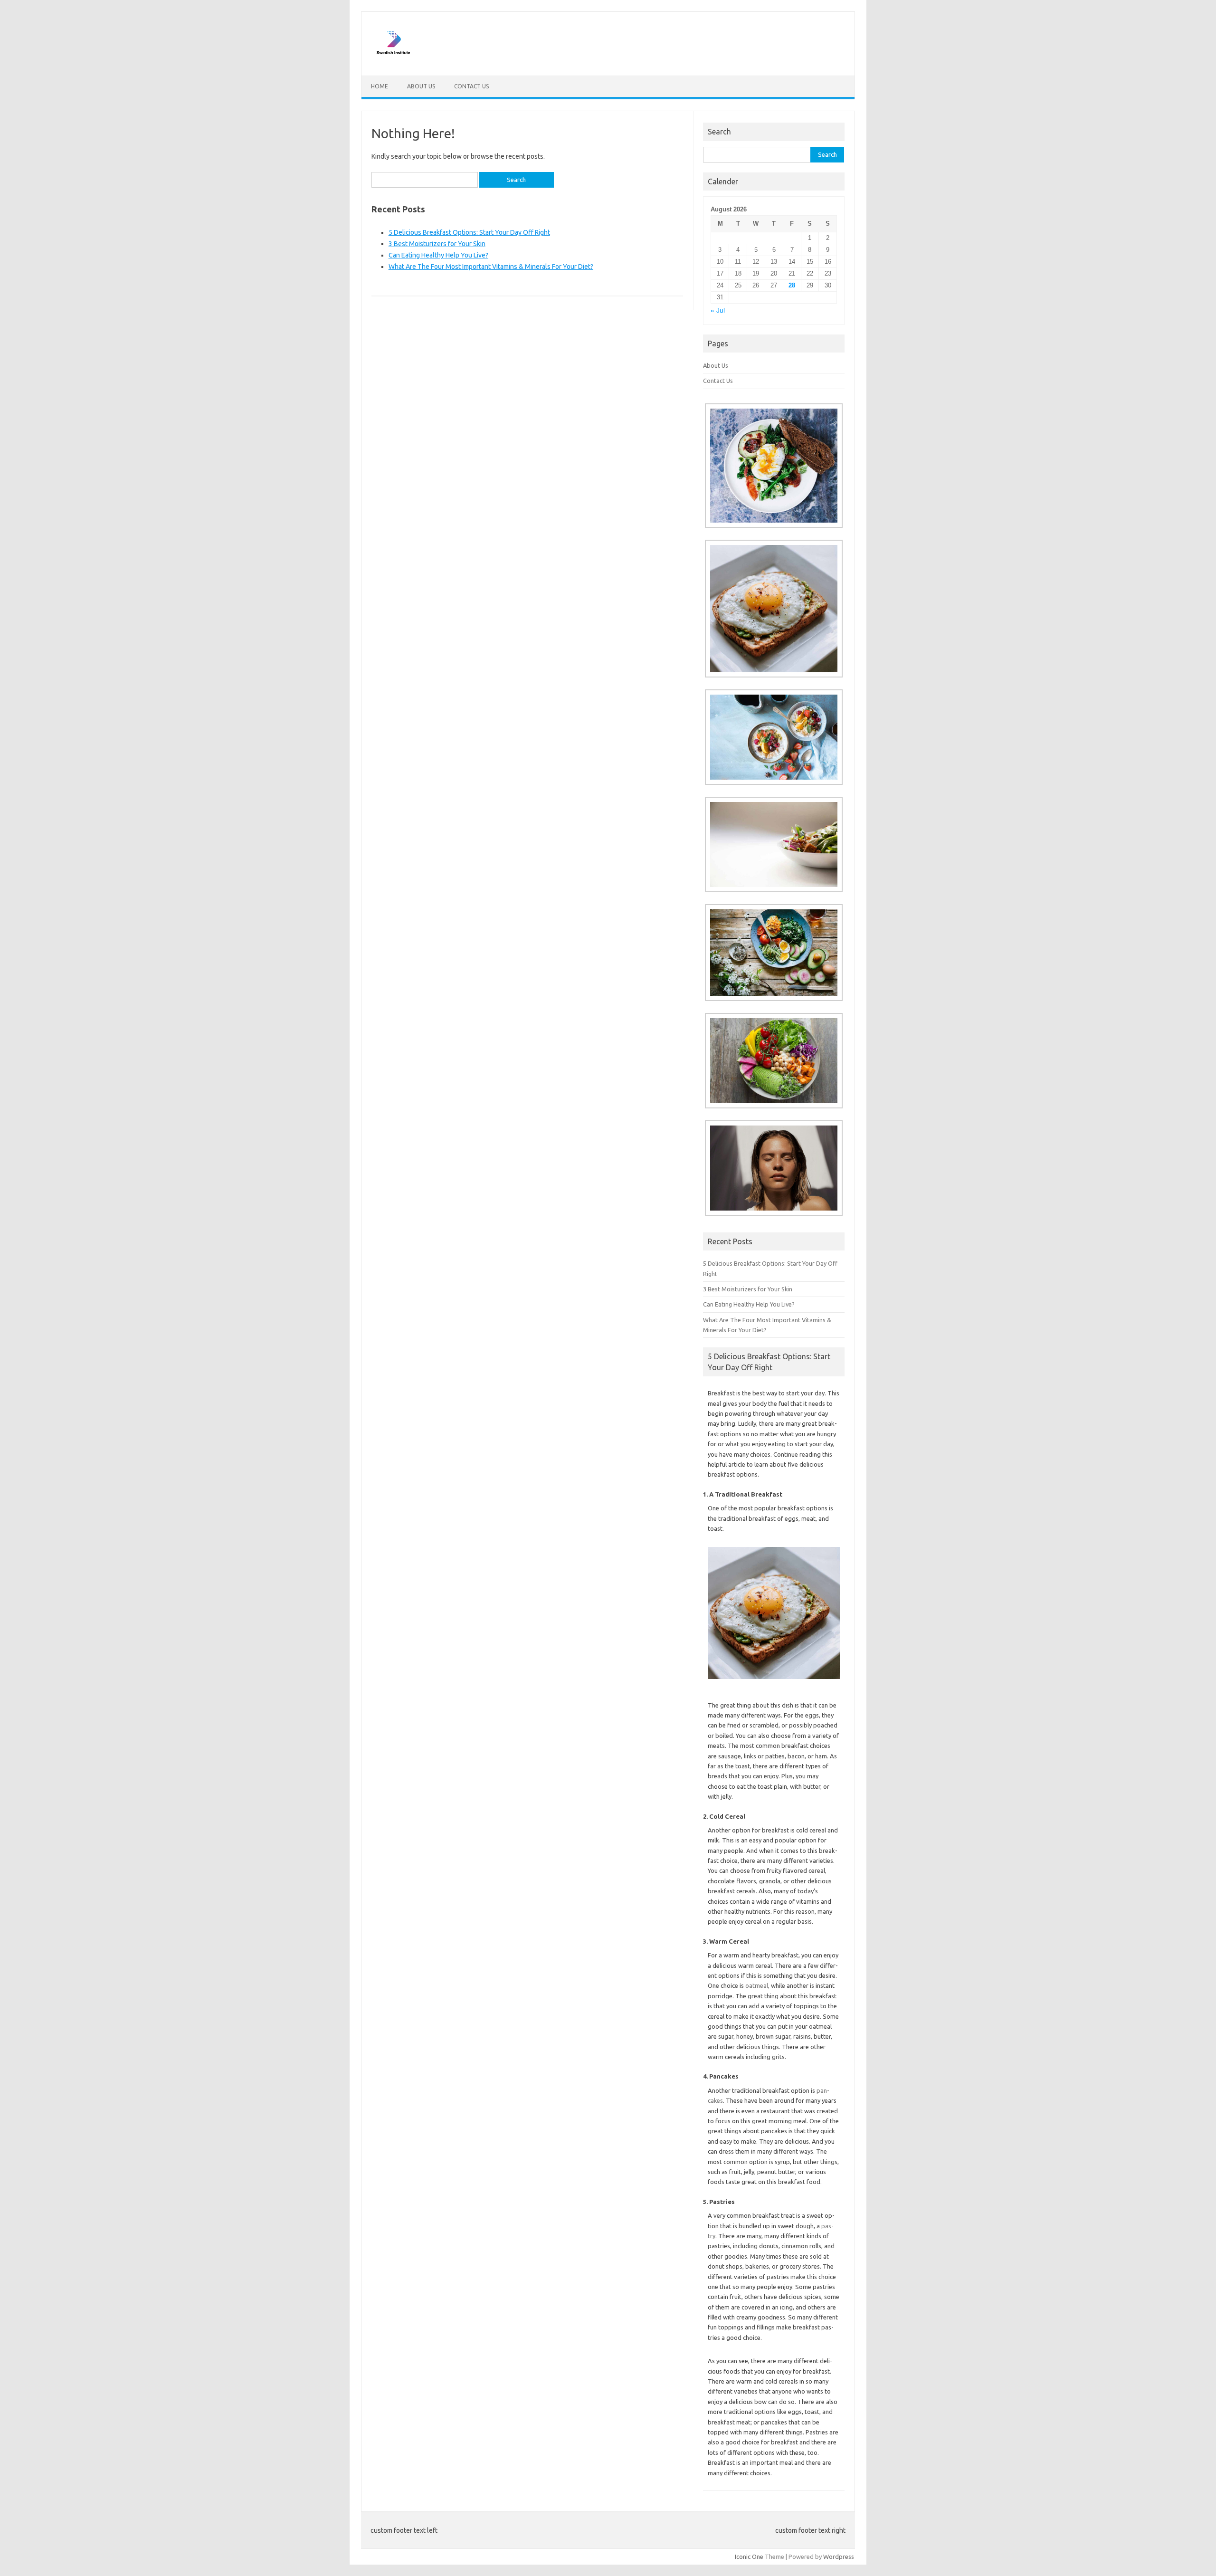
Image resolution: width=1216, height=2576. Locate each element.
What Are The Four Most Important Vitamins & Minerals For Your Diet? (491, 267)
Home (380, 86)
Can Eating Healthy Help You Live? (438, 255)
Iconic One (749, 2557)
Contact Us (471, 86)
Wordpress (839, 2557)
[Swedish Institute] (393, 59)
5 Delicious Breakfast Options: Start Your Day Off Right (469, 232)
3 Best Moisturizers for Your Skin (437, 244)
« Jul (718, 310)
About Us (421, 86)
